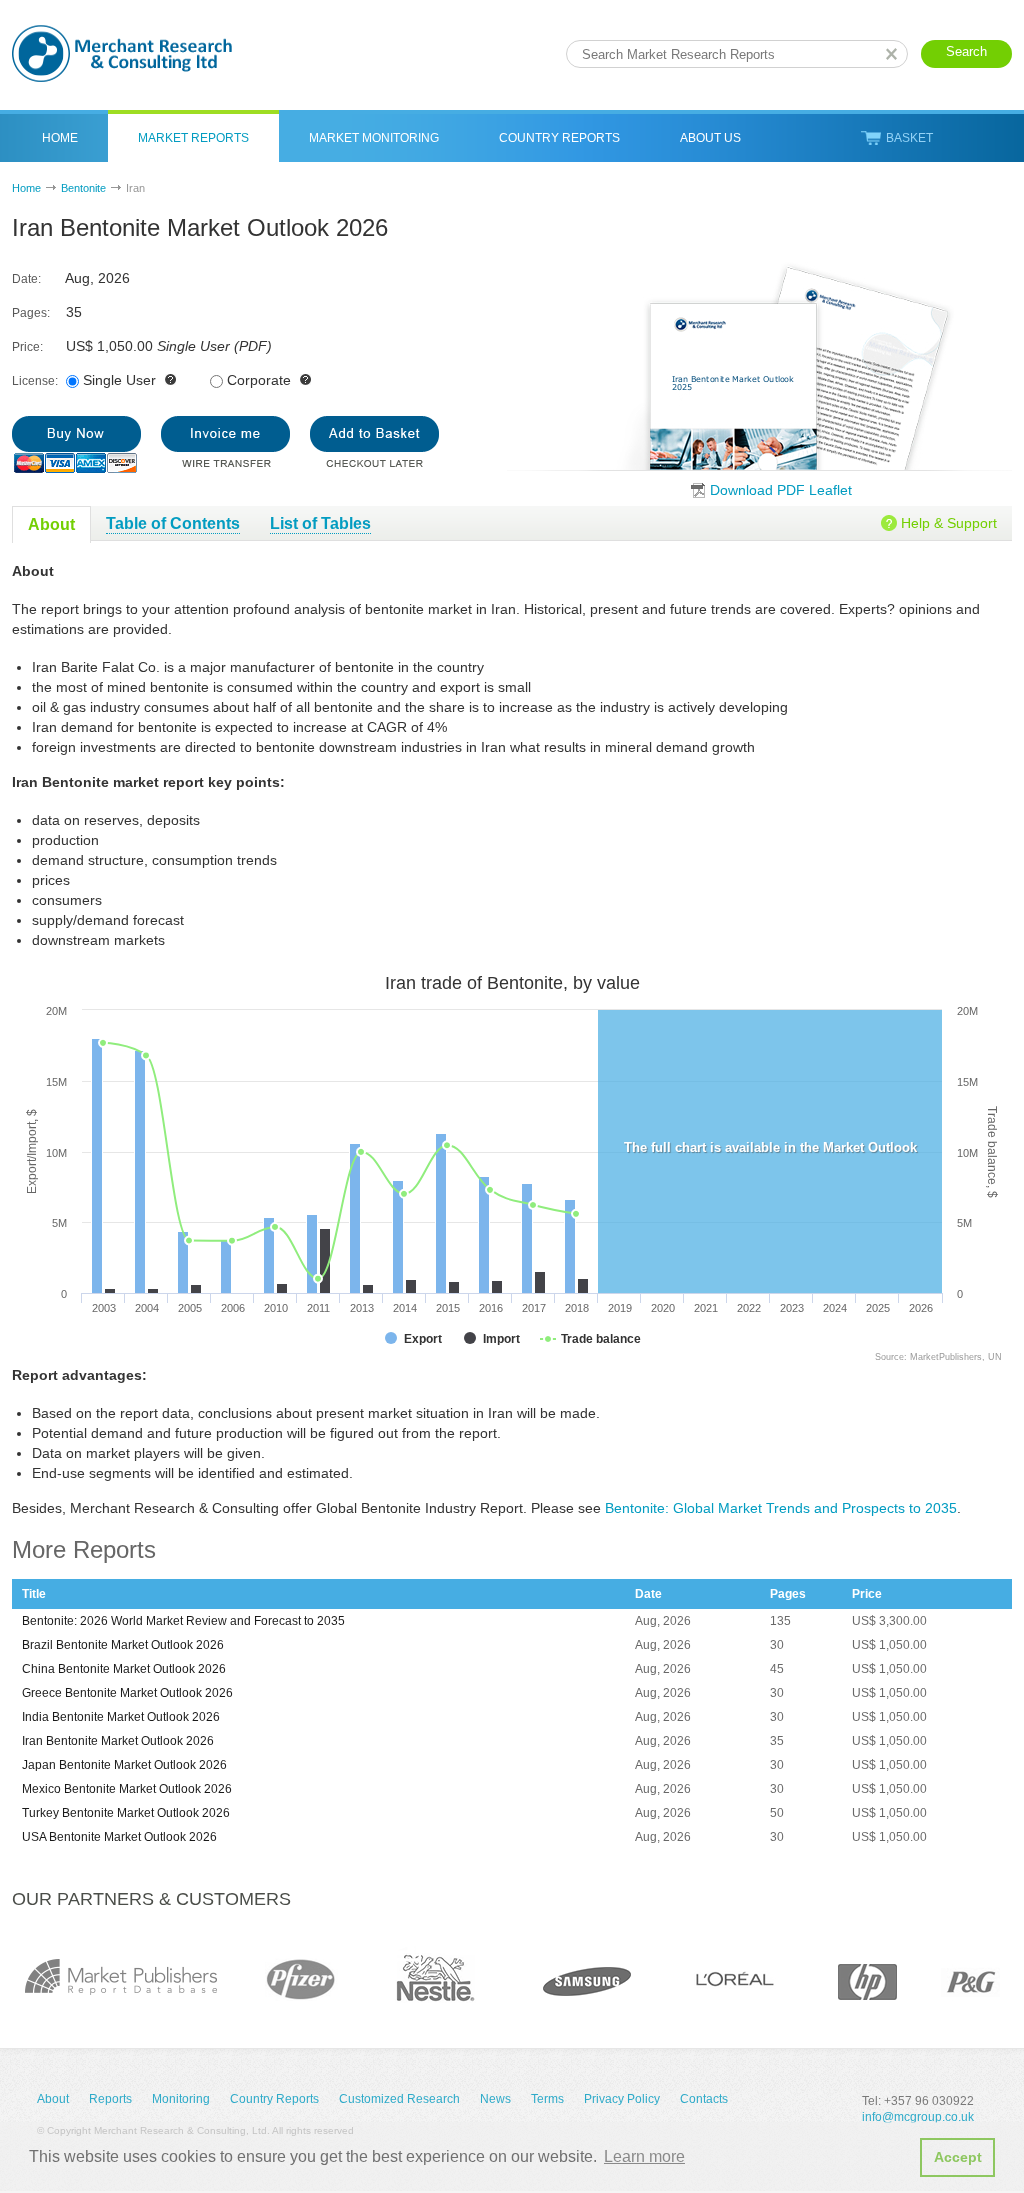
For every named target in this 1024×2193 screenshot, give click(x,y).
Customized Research (399, 2099)
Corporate (259, 380)
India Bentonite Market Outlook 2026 (121, 1717)
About (53, 2099)
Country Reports (559, 138)
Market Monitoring (374, 138)
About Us (710, 138)
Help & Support (949, 523)
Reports (110, 2099)
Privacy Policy (622, 2099)
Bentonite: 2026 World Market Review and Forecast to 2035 (183, 1621)
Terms (547, 2099)
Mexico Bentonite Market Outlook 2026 (127, 1789)
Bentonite (83, 188)
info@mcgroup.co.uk (918, 2117)
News (495, 2099)
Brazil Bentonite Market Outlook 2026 (123, 1645)
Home (60, 138)
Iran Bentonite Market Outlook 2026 (118, 1741)
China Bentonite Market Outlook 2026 (124, 1669)
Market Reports (193, 138)
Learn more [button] (644, 2156)
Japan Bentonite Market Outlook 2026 (124, 1765)
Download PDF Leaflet (781, 490)
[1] (76, 444)
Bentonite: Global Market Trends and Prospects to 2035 (781, 1508)
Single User (119, 380)
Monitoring (181, 2099)
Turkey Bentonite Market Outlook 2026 (126, 1813)
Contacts (704, 2099)
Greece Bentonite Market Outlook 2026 (127, 1693)
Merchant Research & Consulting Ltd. (122, 53)
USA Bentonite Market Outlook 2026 (119, 1837)
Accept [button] (958, 2157)
